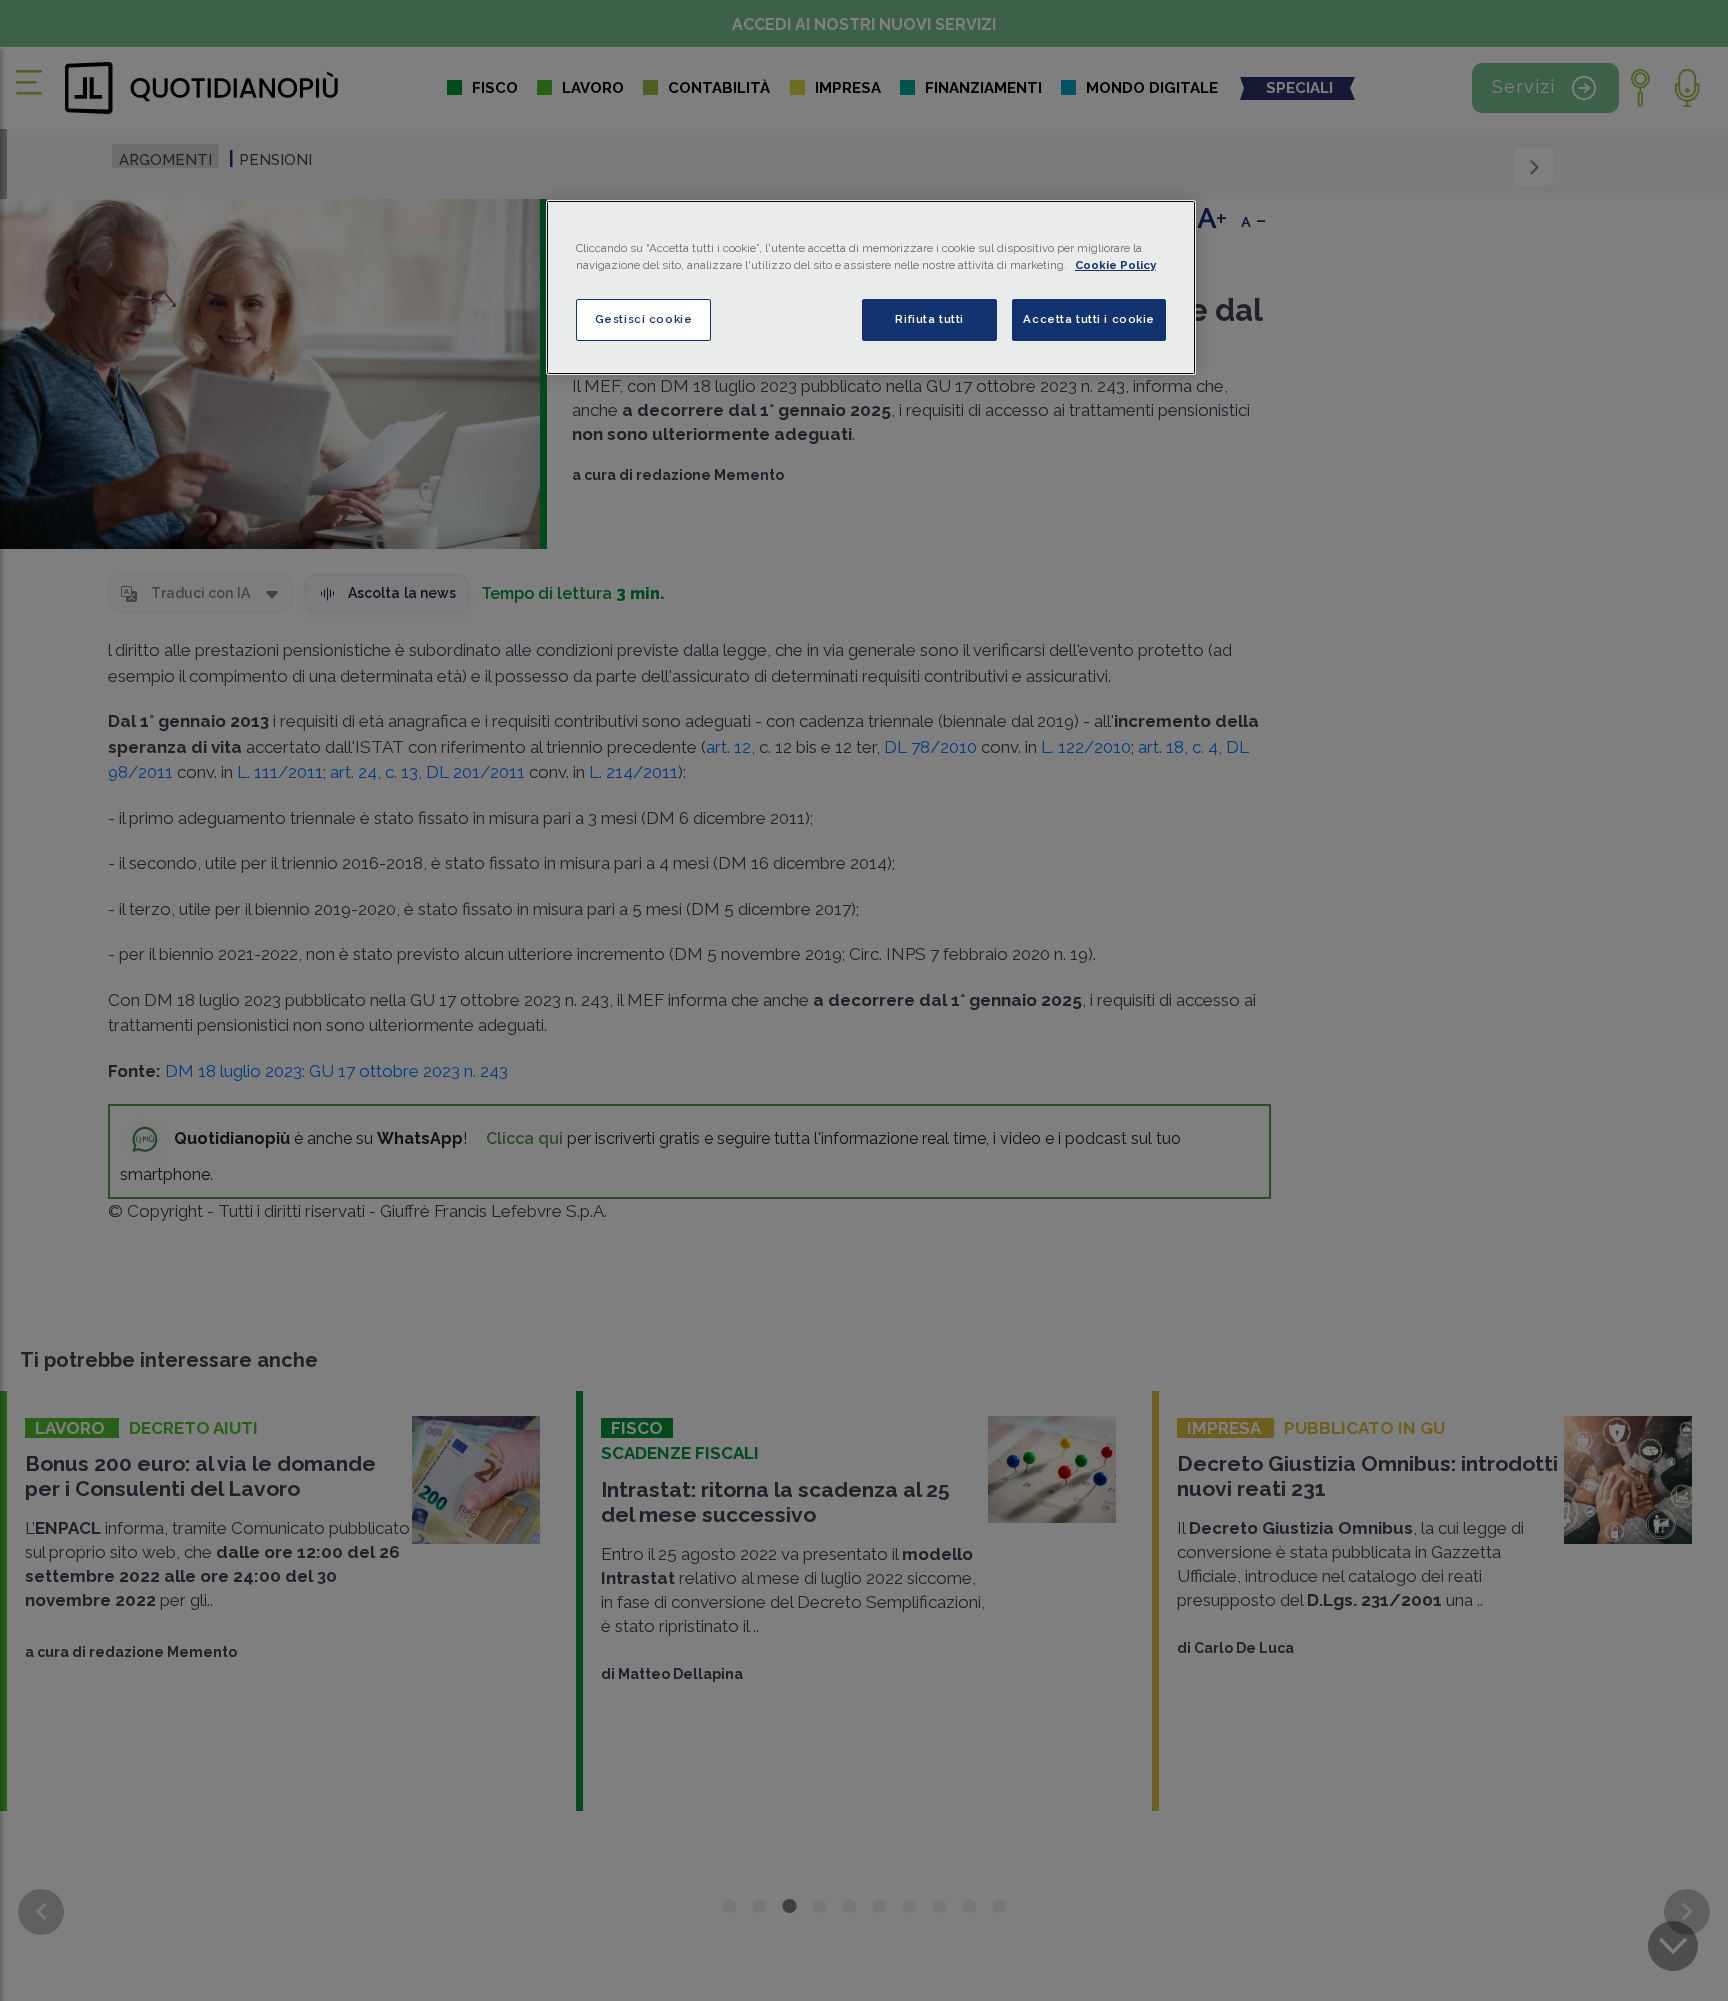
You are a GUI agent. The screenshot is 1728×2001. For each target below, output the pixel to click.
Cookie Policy (1115, 265)
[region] (871, 287)
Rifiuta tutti (929, 319)
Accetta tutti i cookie (1089, 319)
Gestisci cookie (644, 319)
